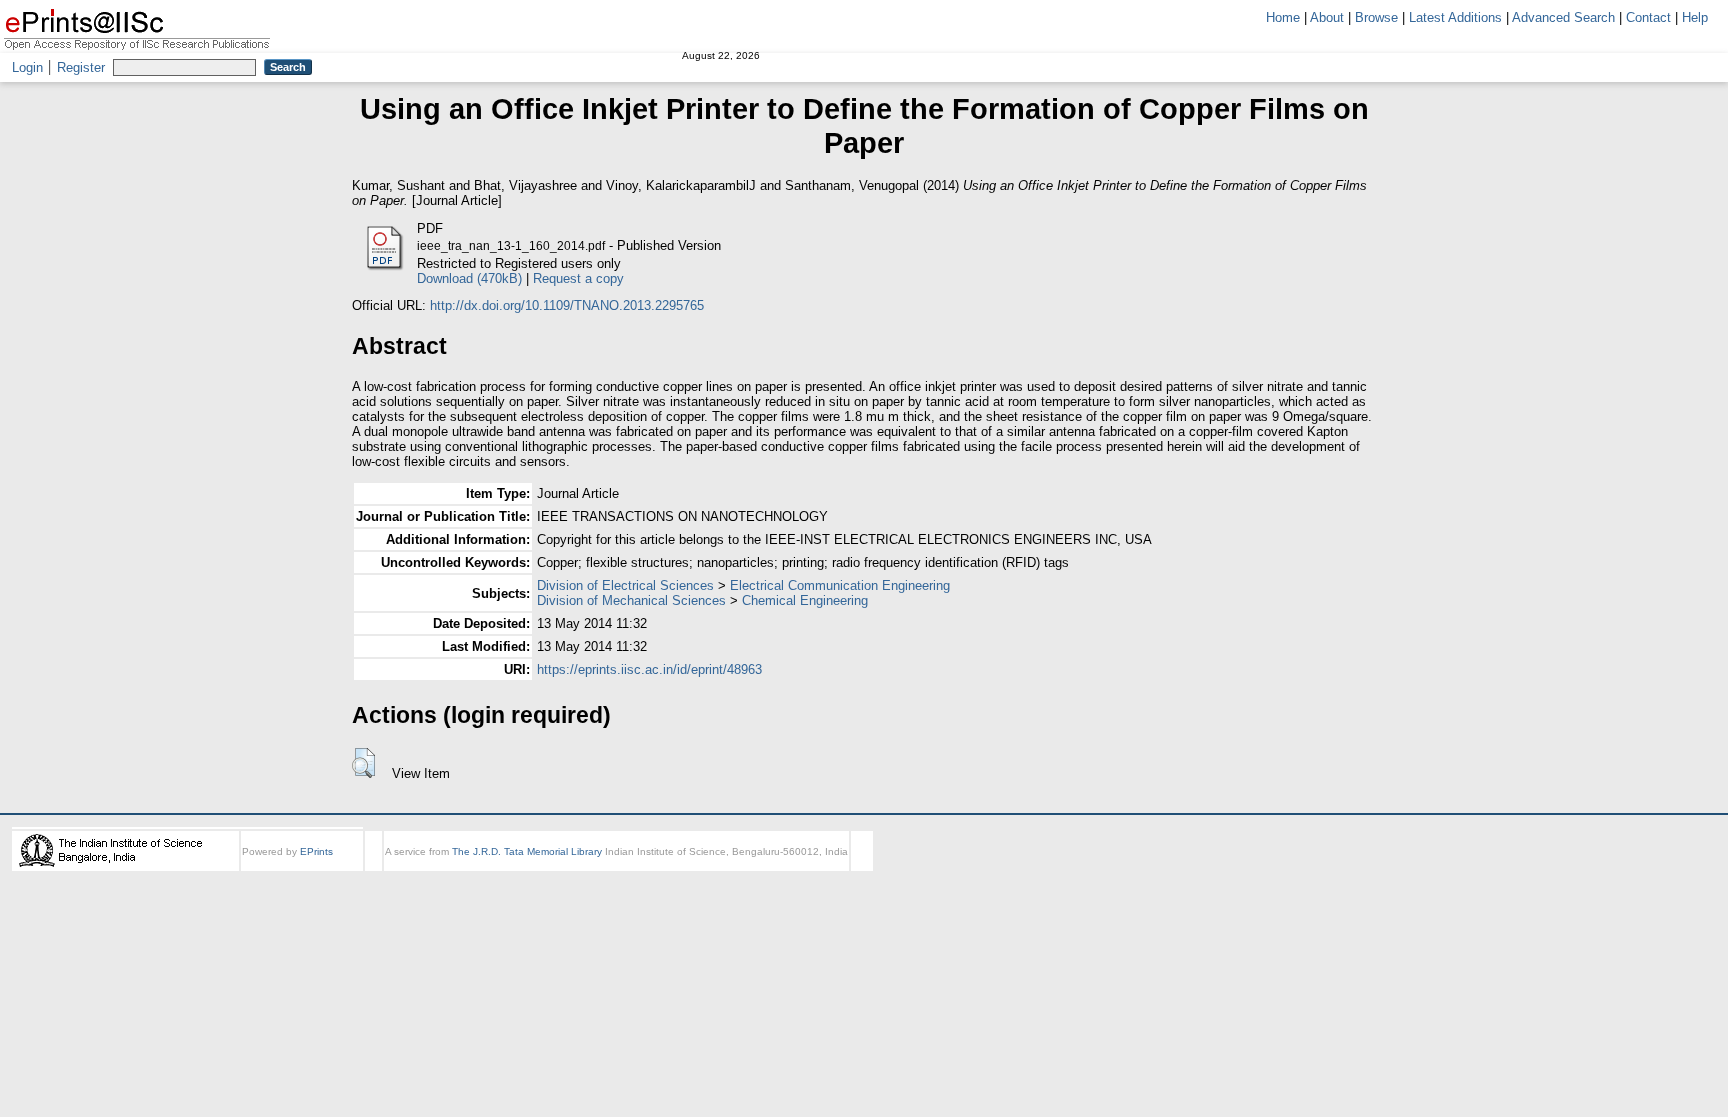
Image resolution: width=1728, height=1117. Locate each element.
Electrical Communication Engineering (840, 585)
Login (27, 67)
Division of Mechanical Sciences (631, 600)
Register (81, 67)
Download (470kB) (469, 278)
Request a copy (578, 278)
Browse (1376, 17)
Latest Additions (1455, 17)
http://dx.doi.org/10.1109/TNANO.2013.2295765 (567, 305)
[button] (363, 763)
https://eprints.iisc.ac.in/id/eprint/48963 (649, 669)
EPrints (316, 851)
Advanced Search (1563, 17)
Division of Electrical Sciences (625, 585)
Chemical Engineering (805, 600)
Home (1283, 17)
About (1327, 17)
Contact (1648, 17)
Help (1695, 17)
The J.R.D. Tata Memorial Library (527, 851)
